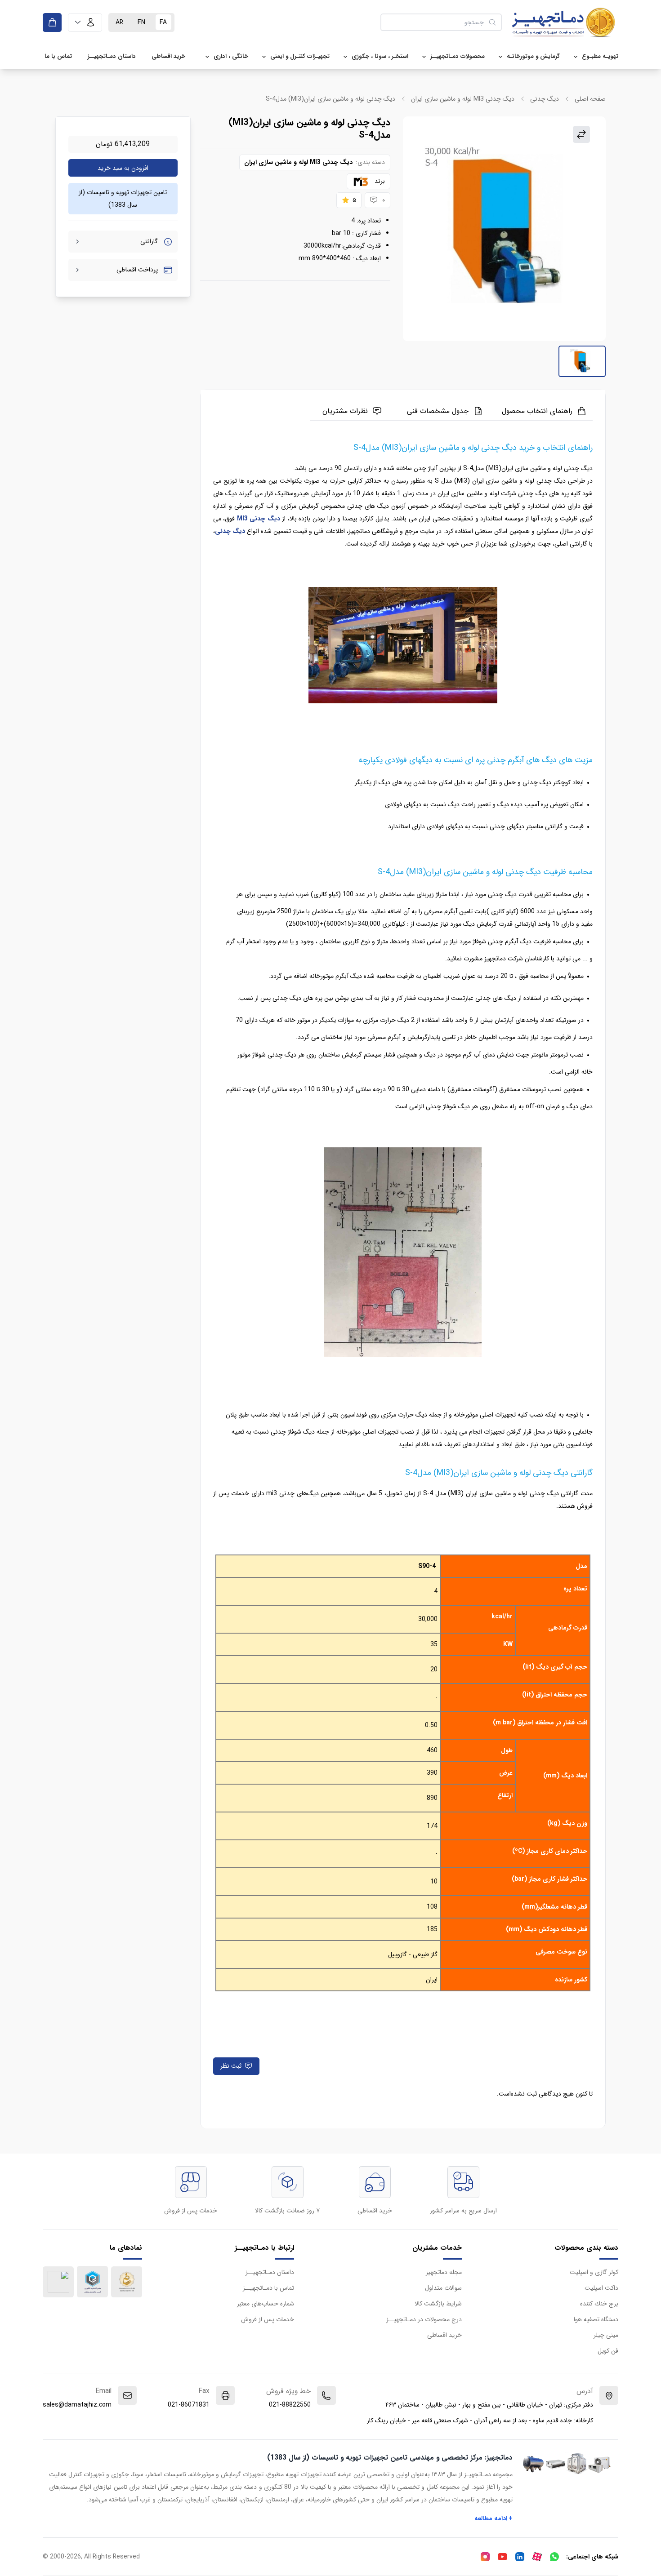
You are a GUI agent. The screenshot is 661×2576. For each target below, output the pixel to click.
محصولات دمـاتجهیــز (458, 56)
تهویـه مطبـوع (600, 56)
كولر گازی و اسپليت (594, 2272)
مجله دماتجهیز (444, 2272)
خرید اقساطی (168, 56)
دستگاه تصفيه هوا (596, 2319)
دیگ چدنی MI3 (259, 519)
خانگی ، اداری (231, 56)
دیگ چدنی (545, 99)
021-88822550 (290, 2405)
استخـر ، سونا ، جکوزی (380, 56)
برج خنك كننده (599, 2304)
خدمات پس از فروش (268, 2319)
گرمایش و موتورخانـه (533, 56)
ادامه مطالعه (494, 2518)
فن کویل (608, 2351)
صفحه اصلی (590, 99)
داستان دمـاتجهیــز (112, 56)
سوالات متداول (443, 2288)
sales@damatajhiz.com (77, 2405)
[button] (85, 22)
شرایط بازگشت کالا (438, 2304)
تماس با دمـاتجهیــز (268, 2288)
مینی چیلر (606, 2335)
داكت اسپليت (601, 2288)
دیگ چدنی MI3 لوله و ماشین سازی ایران (463, 99)
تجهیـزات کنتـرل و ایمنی (300, 56)
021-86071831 (189, 2405)
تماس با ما (58, 56)
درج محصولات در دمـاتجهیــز (424, 2319)
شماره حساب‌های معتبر (266, 2304)
